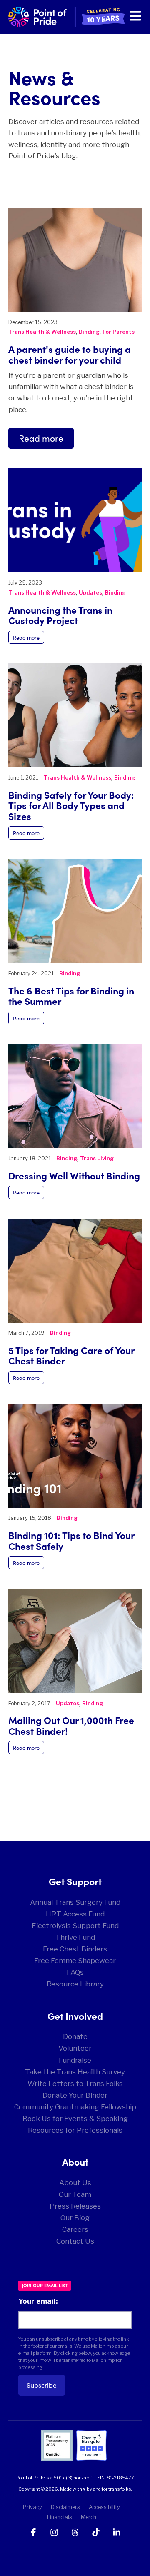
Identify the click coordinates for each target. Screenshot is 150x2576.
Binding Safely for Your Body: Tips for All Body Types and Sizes (71, 805)
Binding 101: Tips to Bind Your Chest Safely (71, 1540)
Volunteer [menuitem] (75, 2048)
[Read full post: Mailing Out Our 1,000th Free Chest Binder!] (75, 1641)
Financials (60, 2517)
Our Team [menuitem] (75, 2194)
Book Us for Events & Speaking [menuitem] (75, 2119)
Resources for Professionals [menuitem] (75, 2130)
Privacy (32, 2507)
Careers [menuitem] (75, 2229)
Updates (90, 593)
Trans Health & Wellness (42, 332)
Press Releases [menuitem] (75, 2206)
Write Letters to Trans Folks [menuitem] (75, 2084)
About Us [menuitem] (75, 2183)
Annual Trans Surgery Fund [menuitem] (75, 1902)
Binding (89, 332)
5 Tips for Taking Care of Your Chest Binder (71, 1355)
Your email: (38, 2301)
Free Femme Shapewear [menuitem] (75, 1961)
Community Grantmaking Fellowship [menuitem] (75, 2107)
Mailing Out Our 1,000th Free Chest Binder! (71, 1725)
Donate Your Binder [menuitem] (75, 2095)
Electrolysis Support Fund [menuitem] (75, 1926)
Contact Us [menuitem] (75, 2241)
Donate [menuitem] (75, 2036)
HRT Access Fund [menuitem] (75, 1914)
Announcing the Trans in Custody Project (60, 615)
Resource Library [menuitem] (75, 1984)
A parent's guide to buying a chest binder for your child (70, 354)
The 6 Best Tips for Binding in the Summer (71, 996)
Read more (41, 438)
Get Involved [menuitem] (75, 2016)
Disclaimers (65, 2507)
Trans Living (97, 1158)
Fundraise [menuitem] (75, 2060)
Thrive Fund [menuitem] (75, 1937)
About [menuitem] (75, 2161)
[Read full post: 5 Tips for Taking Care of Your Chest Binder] (75, 1271)
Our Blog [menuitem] (75, 2218)
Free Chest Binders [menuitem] (75, 1949)
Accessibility (104, 2507)
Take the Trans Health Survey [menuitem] (75, 2072)
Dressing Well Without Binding (74, 1175)
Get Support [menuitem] (75, 1881)
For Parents (119, 332)
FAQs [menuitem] (75, 1972)
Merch (89, 2517)
